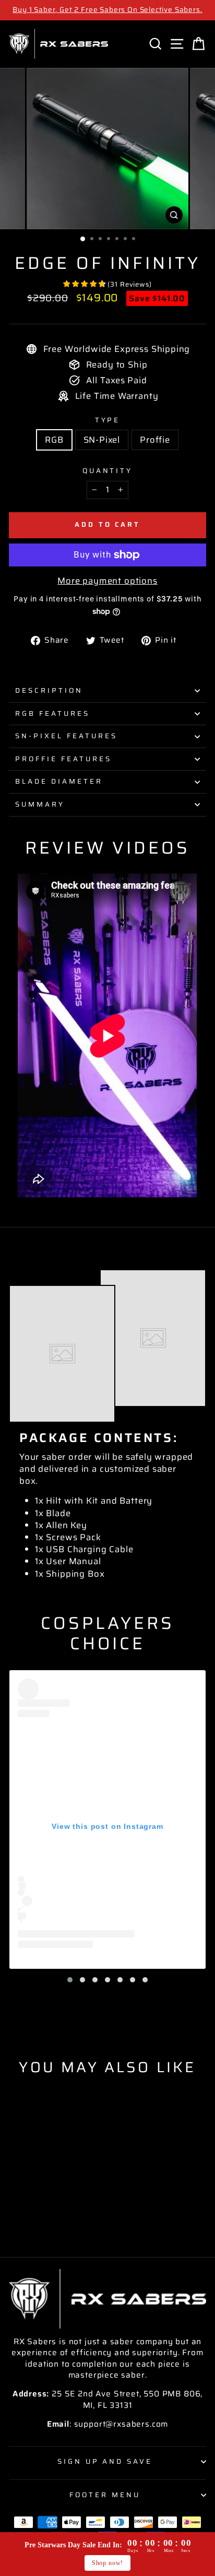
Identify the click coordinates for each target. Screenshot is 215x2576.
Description (49, 690)
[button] (70, 1980)
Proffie (155, 440)
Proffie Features (63, 759)
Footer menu (105, 2495)
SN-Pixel (102, 440)
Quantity (108, 471)
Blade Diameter (59, 781)
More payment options (107, 581)
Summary (40, 804)
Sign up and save (105, 2461)
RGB (54, 440)
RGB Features (52, 713)
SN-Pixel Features (66, 736)
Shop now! (107, 2563)
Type (108, 421)
